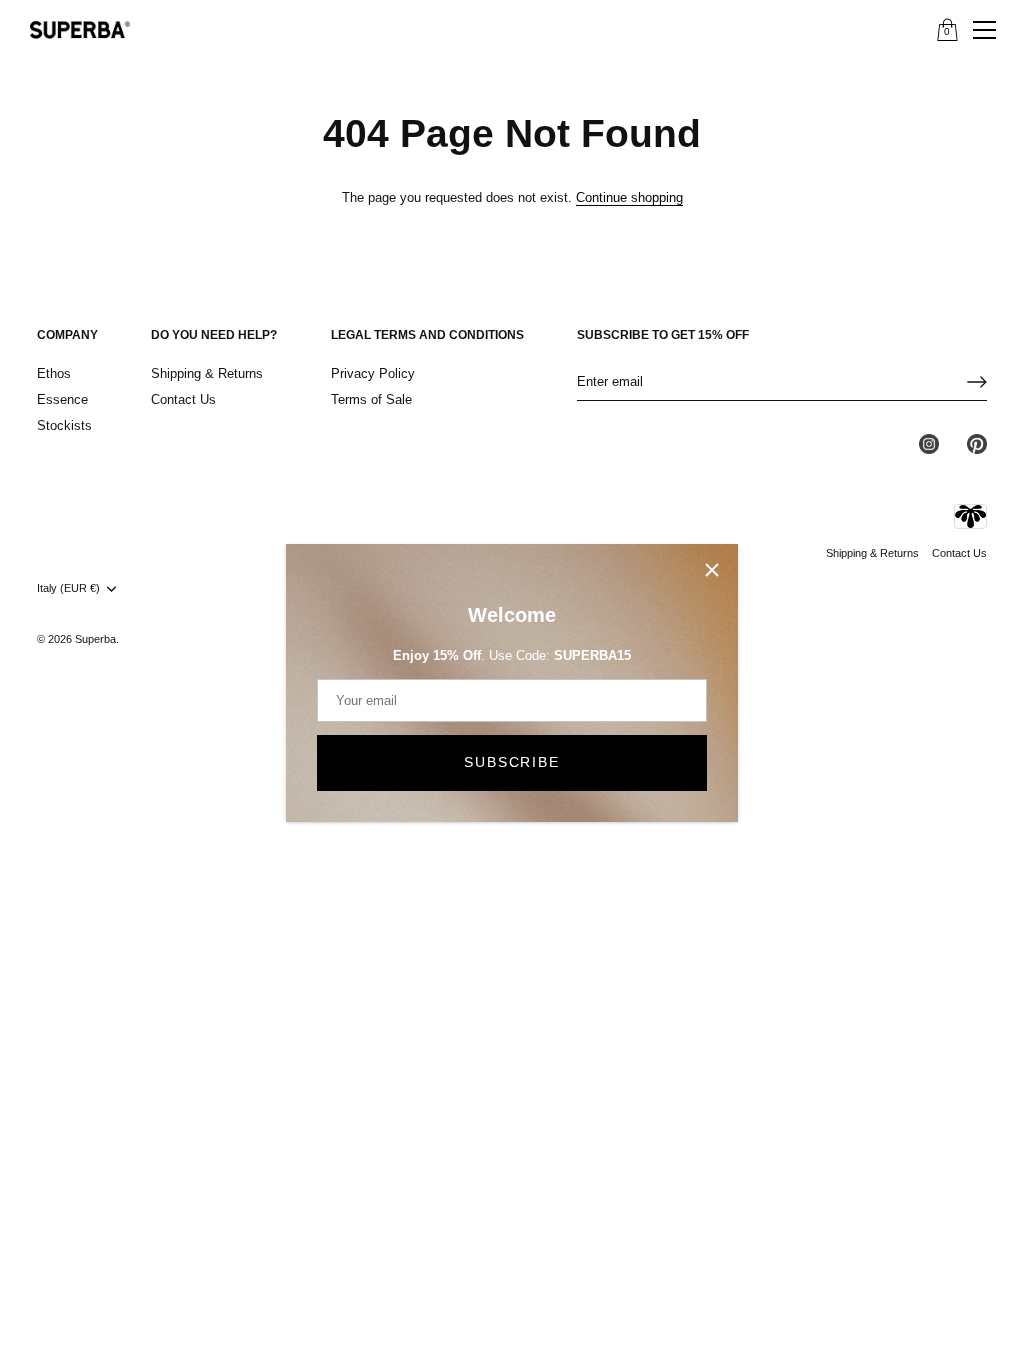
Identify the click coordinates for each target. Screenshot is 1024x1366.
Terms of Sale (371, 399)
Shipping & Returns (207, 373)
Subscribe (511, 762)
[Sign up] (977, 382)
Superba (95, 639)
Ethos (54, 373)
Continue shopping (629, 197)
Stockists (64, 425)
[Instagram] (929, 442)
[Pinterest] (977, 442)
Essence (62, 399)
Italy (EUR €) (68, 588)
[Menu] (985, 30)
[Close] (712, 570)
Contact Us (183, 399)
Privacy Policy (373, 373)
